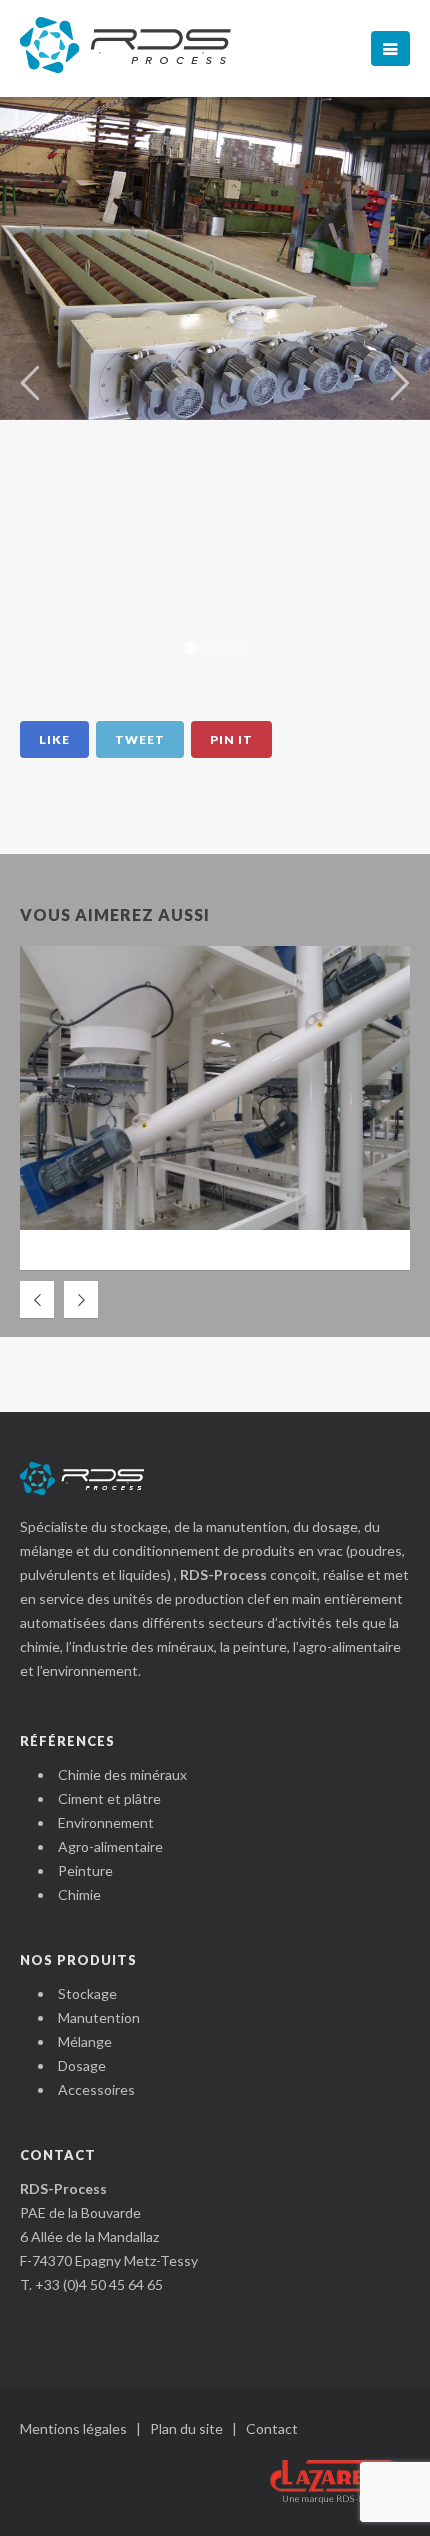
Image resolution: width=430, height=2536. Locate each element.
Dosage (82, 2065)
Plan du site (186, 2428)
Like (54, 739)
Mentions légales (73, 2428)
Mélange (85, 2041)
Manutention (99, 2017)
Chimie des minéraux (122, 1774)
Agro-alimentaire (110, 1846)
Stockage (87, 1993)
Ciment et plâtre (109, 1798)
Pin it (231, 739)
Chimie (79, 1894)
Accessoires (96, 2089)
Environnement (106, 1822)
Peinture (85, 1870)
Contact (272, 2428)
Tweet (140, 739)
